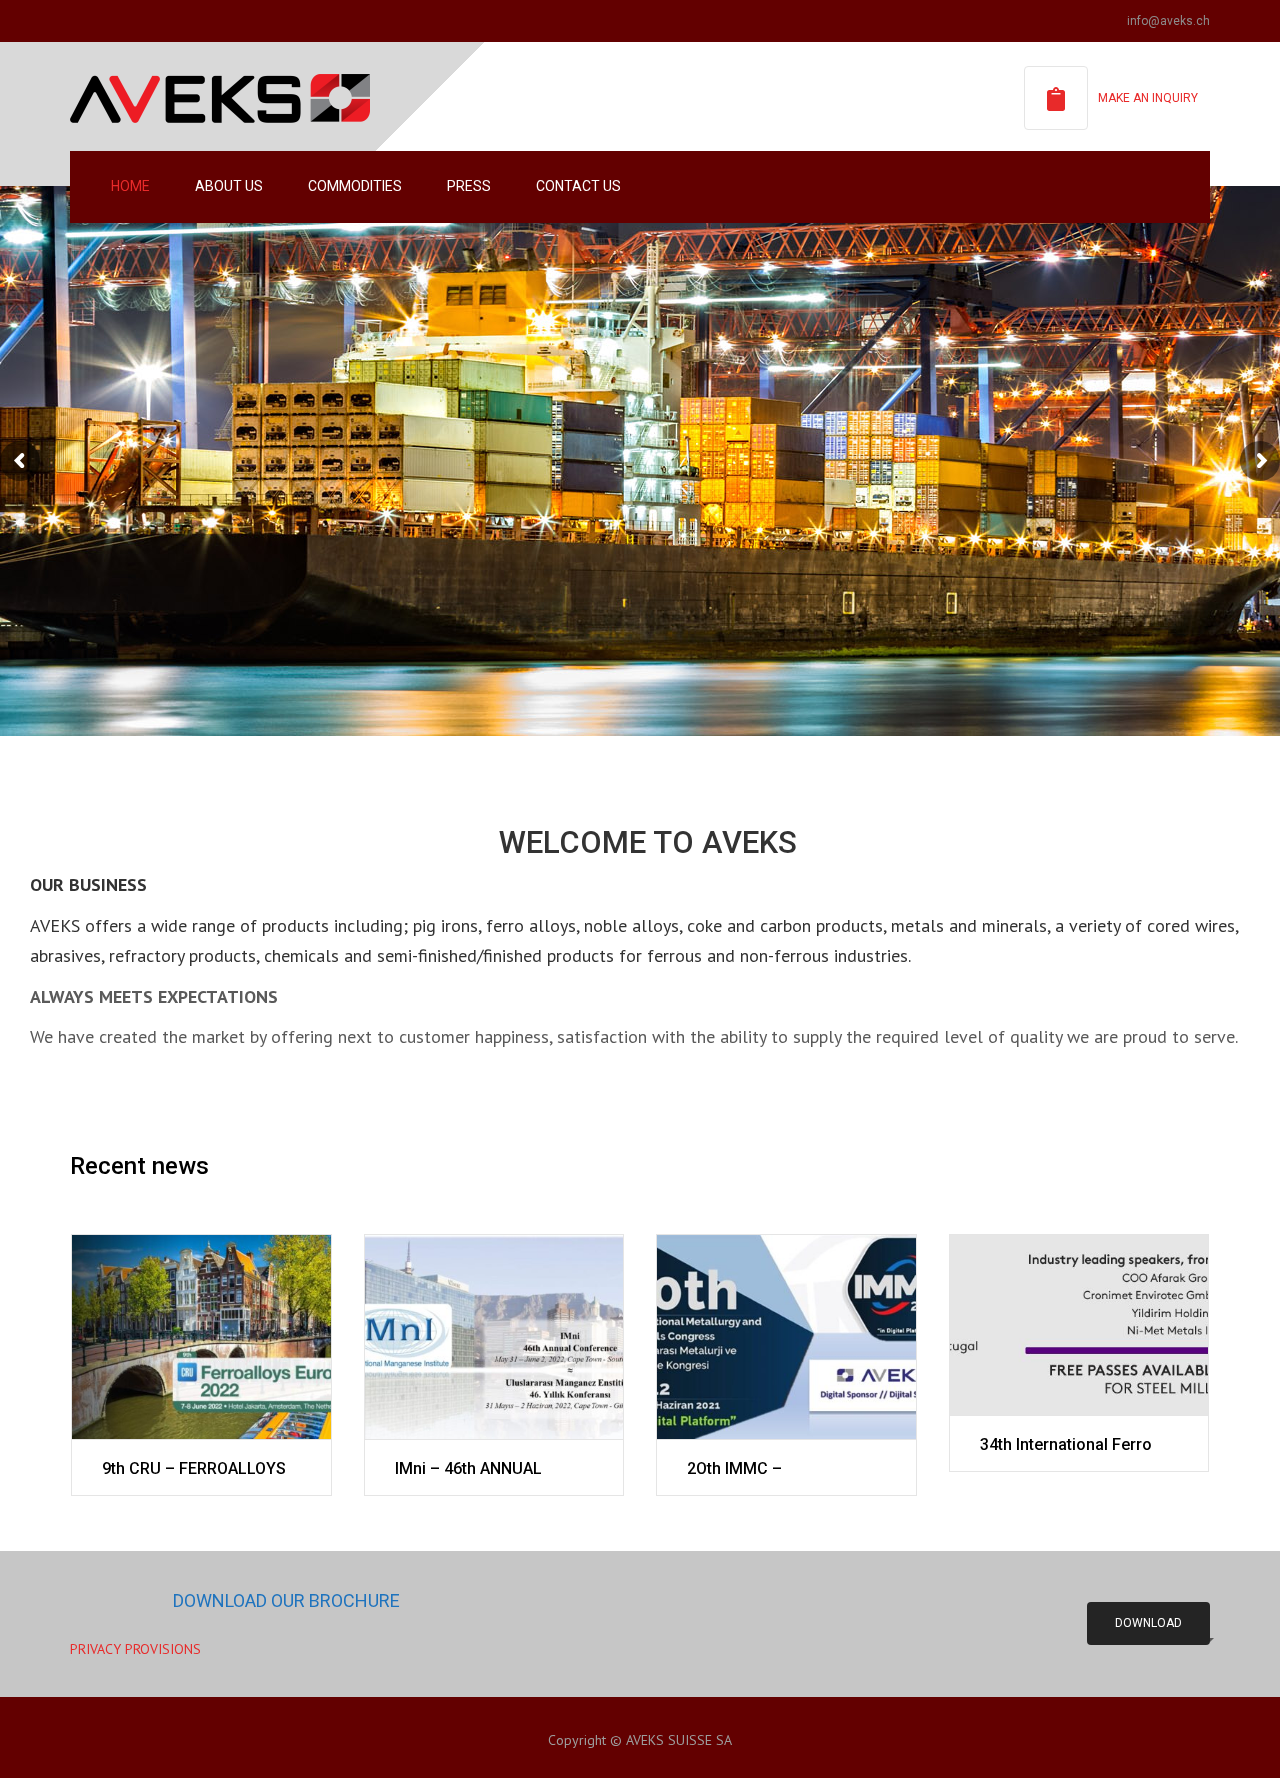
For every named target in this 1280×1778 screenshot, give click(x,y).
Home (130, 186)
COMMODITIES (355, 186)
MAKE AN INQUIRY (1148, 98)
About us (229, 186)
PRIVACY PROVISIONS (135, 1649)
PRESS (469, 186)
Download (1148, 1623)
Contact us (578, 186)
